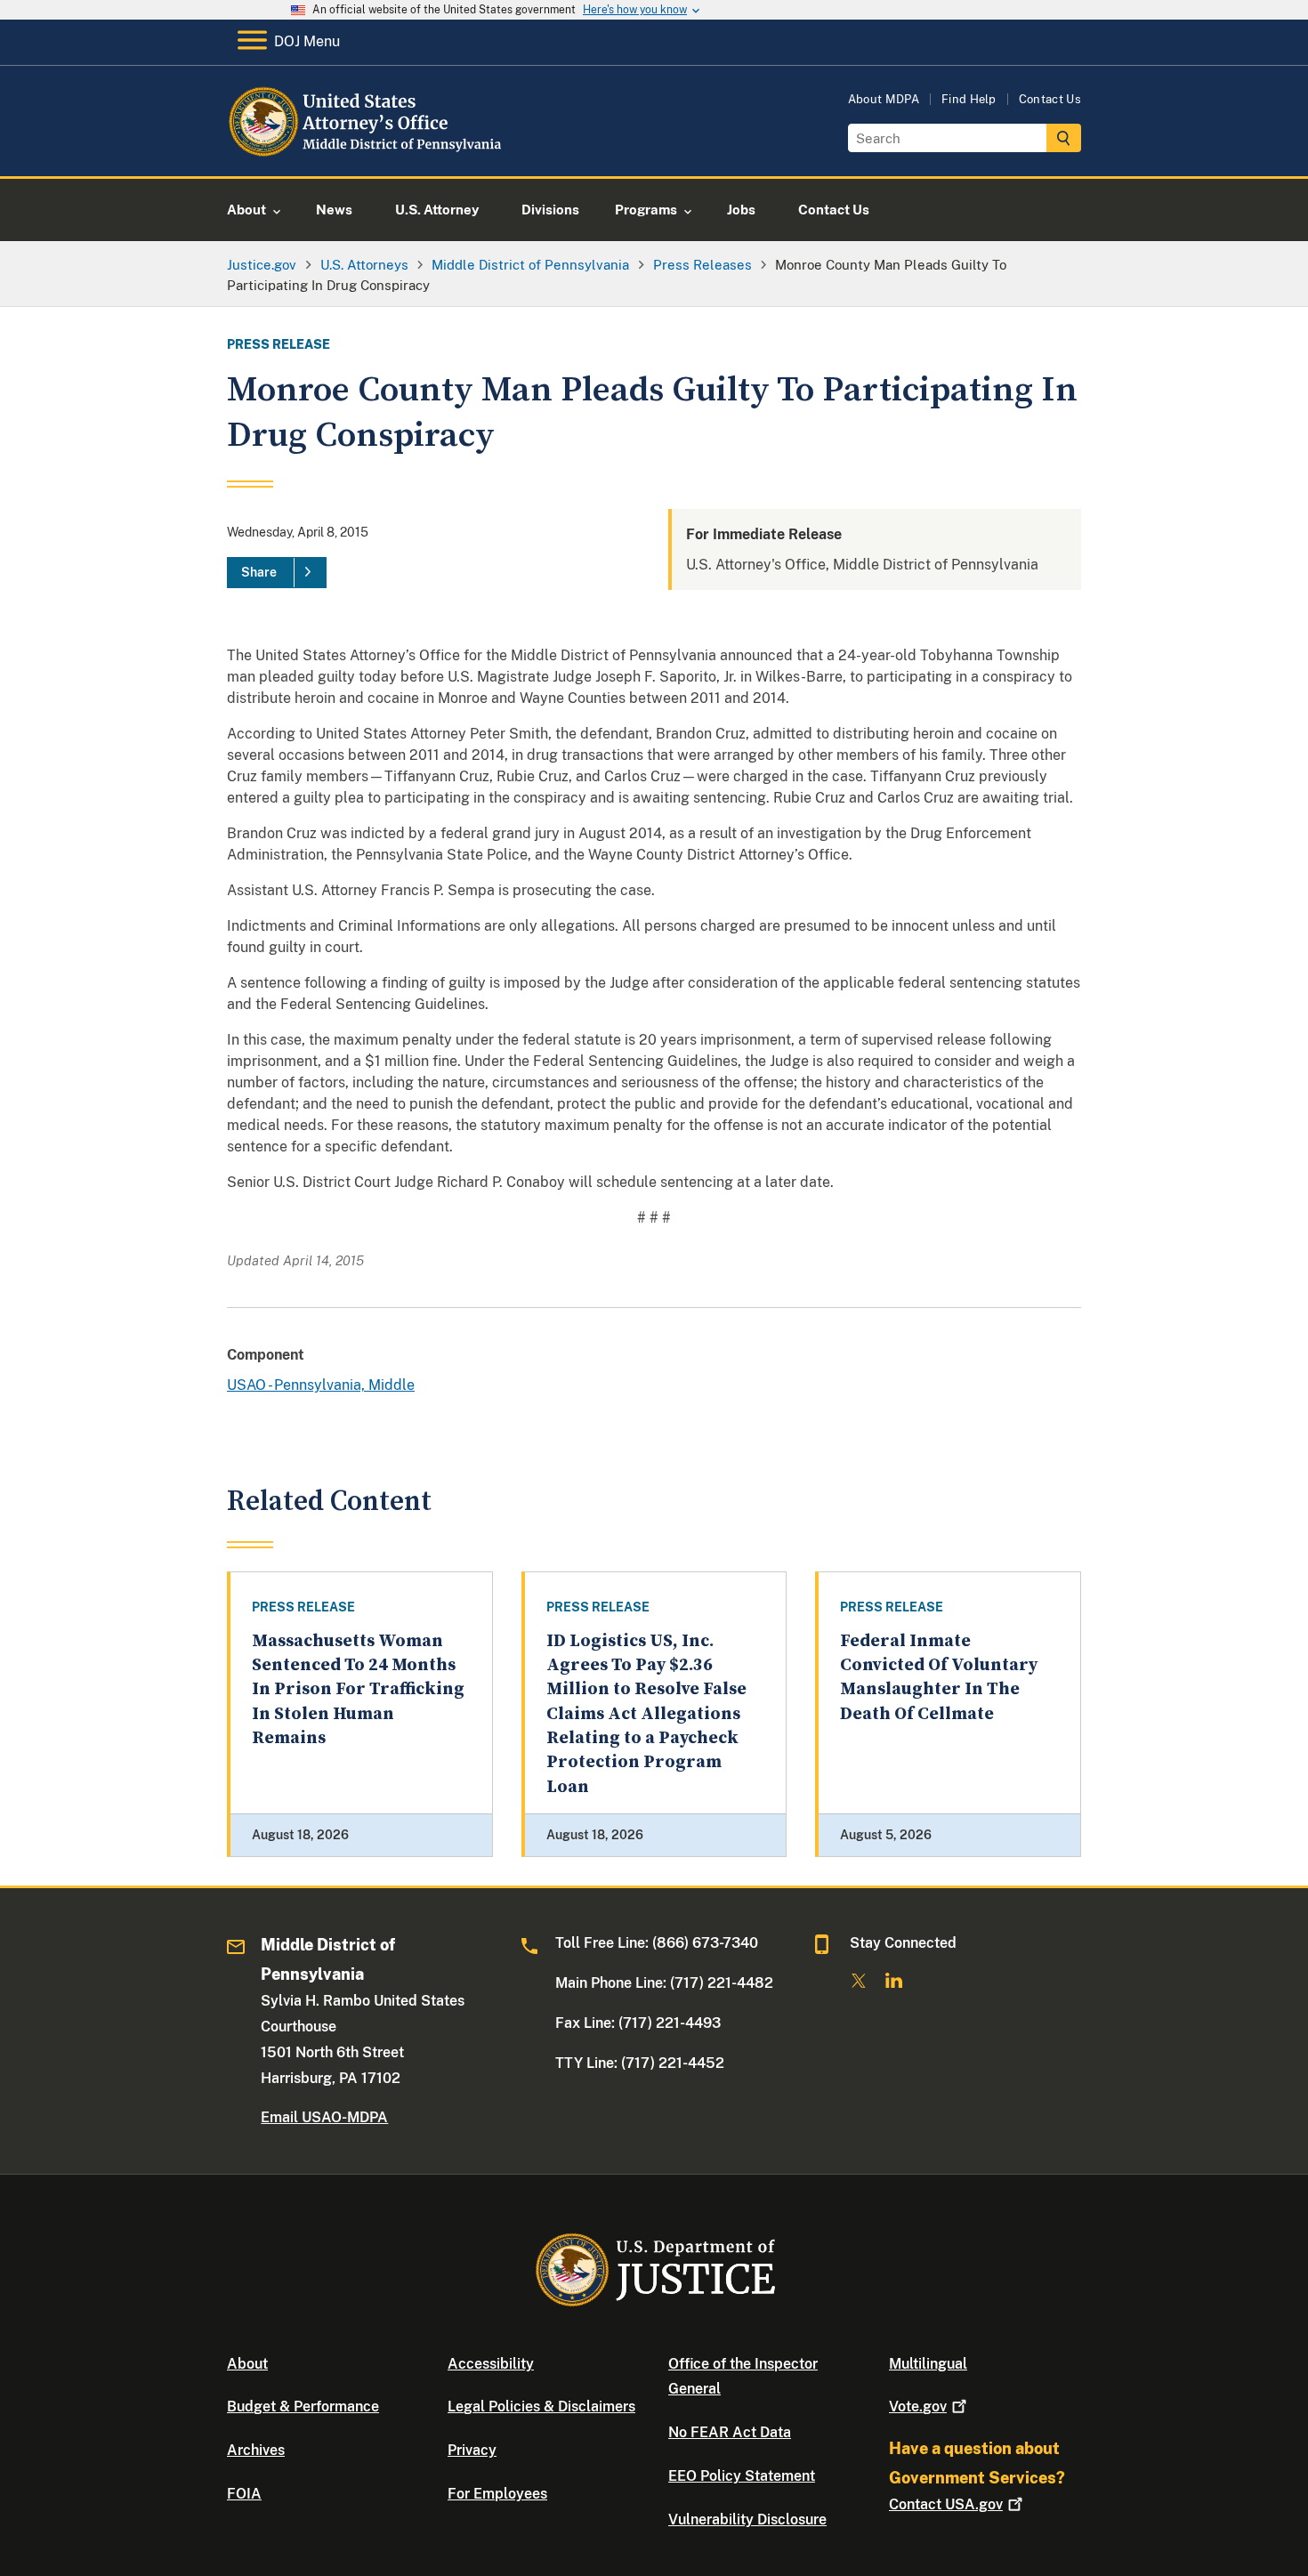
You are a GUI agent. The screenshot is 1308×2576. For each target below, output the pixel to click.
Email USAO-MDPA (324, 2117)
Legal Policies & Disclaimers (541, 2406)
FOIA (244, 2494)
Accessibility (491, 2364)
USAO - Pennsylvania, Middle (321, 1385)
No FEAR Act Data (730, 2432)
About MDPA (884, 99)
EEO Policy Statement (742, 2476)
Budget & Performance (303, 2406)
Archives (256, 2450)
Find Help (969, 99)
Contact (946, 2504)
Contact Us (1050, 99)
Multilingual (928, 2364)
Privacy (472, 2450)
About (247, 2364)
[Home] (371, 155)
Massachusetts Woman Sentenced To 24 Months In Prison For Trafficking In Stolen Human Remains (358, 1690)
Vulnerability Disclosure (747, 2519)
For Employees (497, 2494)
